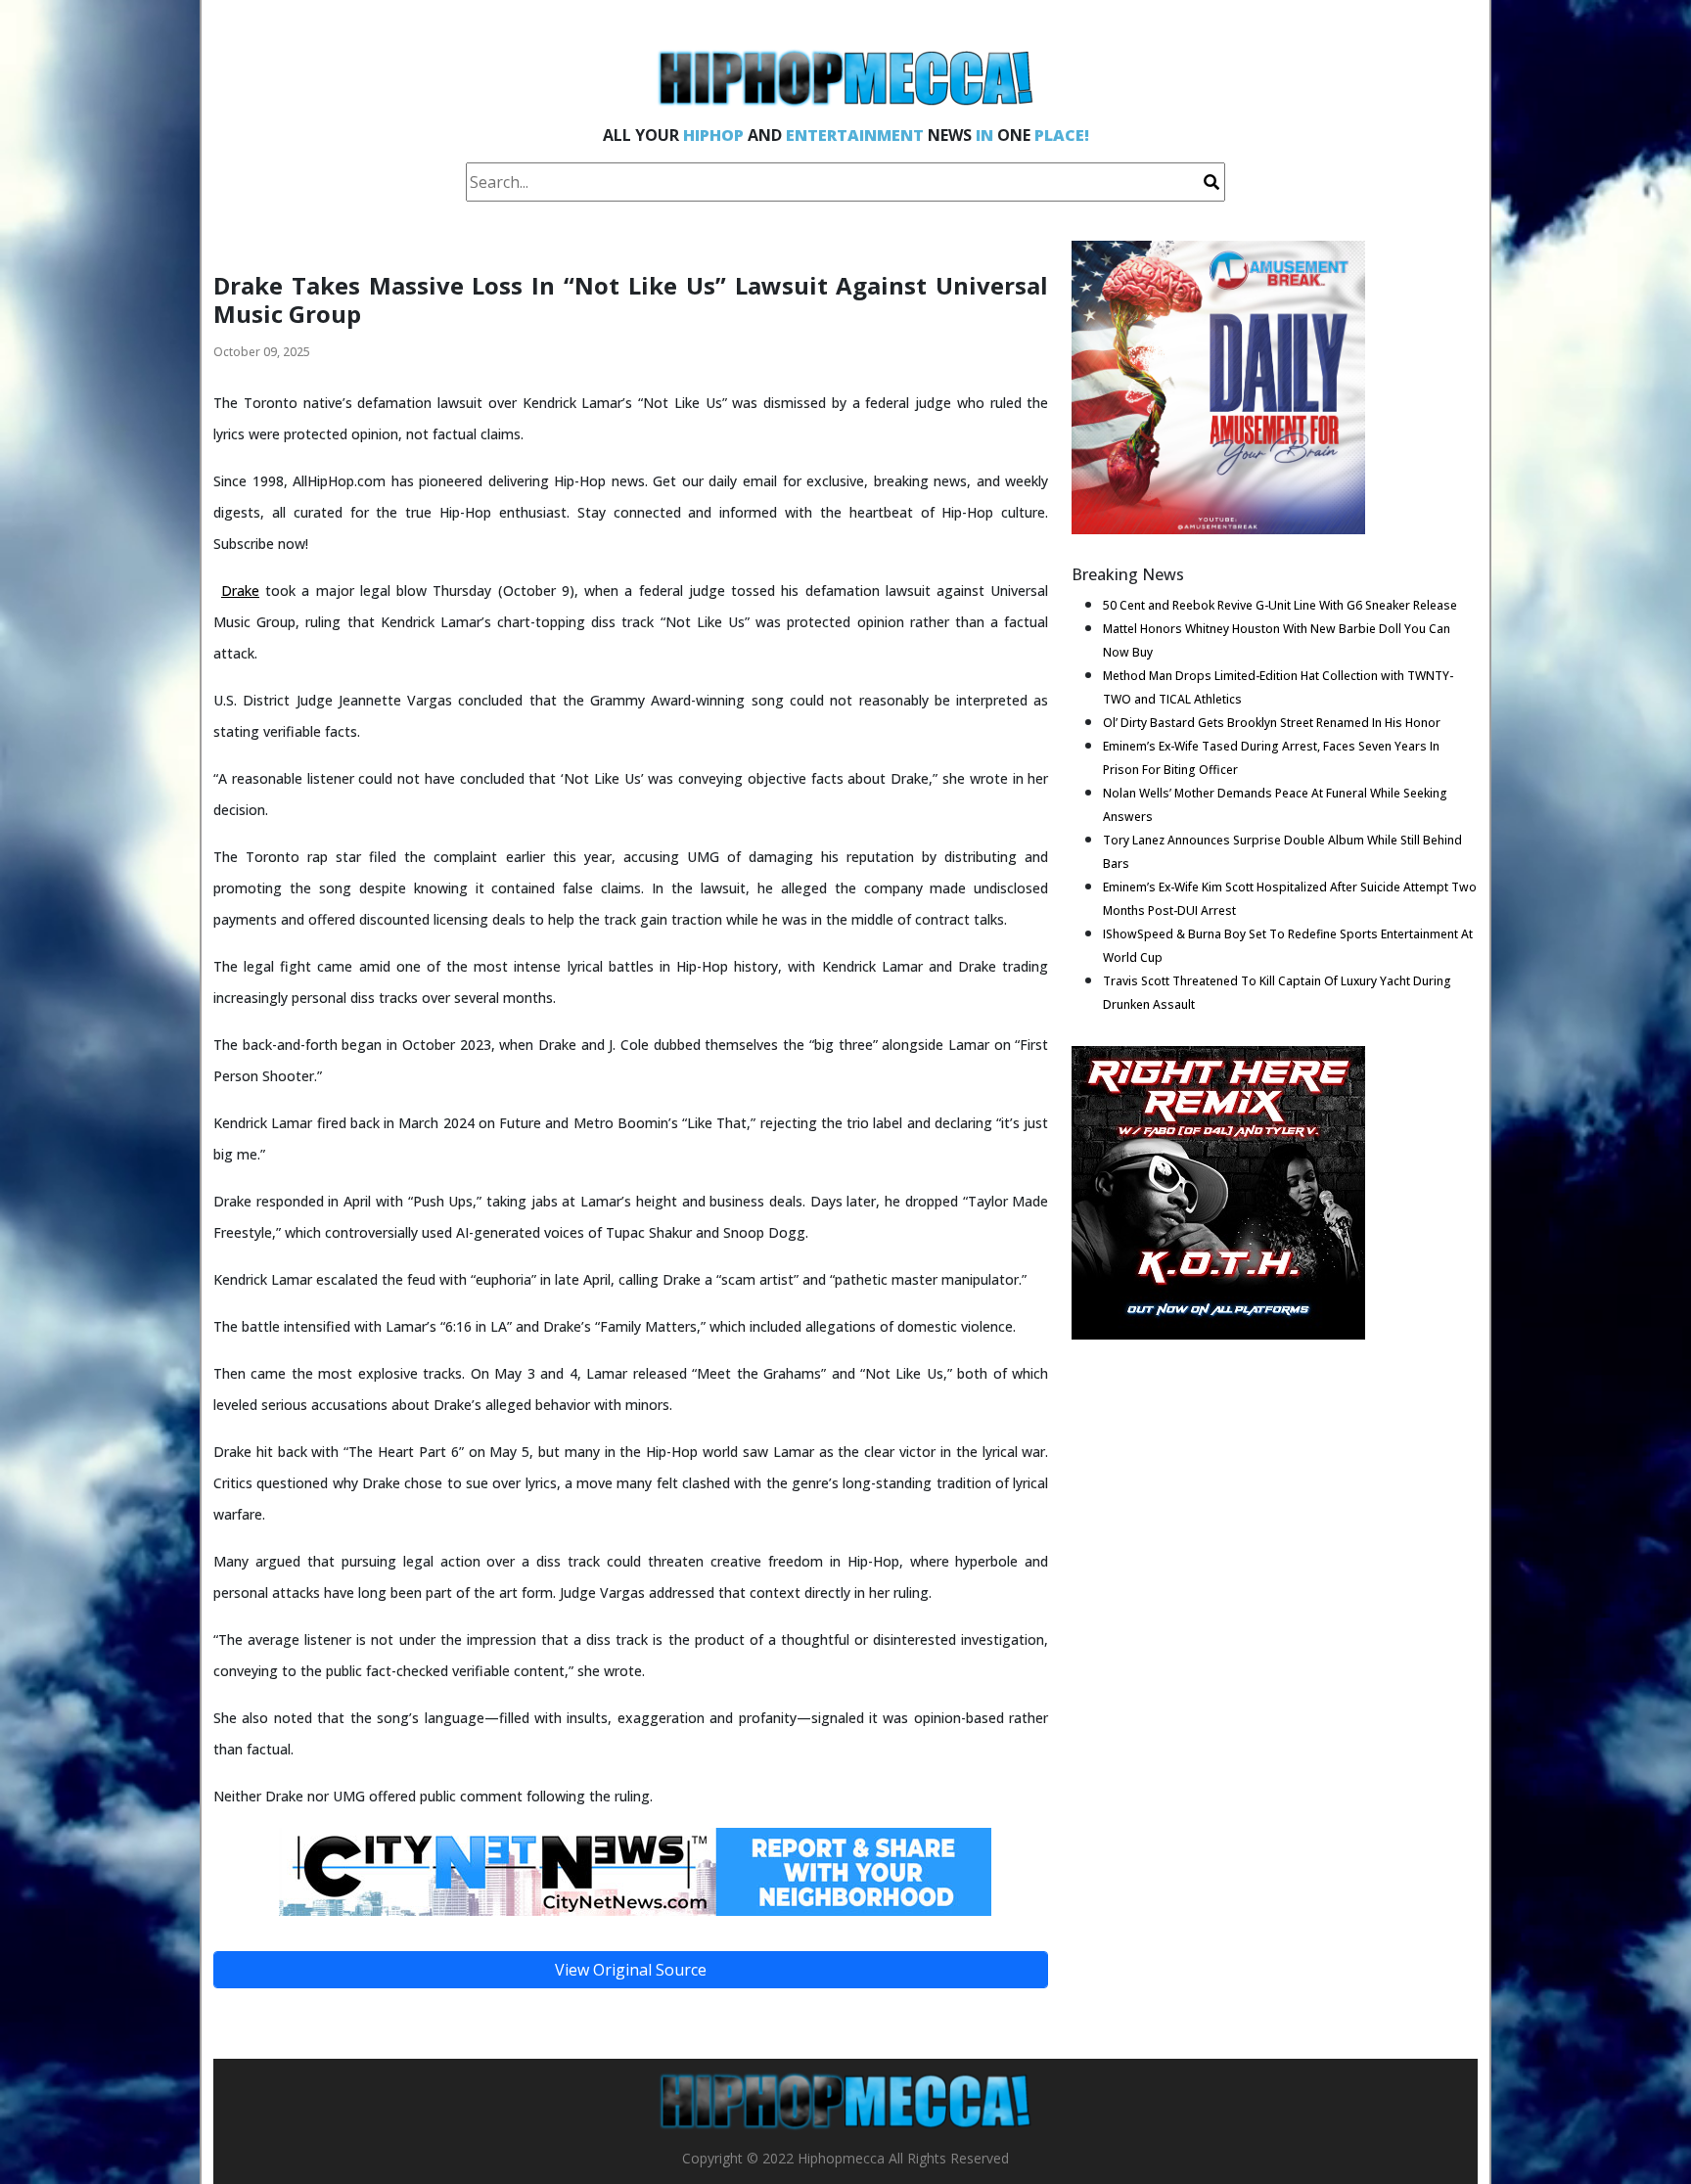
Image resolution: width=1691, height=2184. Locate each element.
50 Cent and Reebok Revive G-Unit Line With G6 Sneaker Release (1280, 605)
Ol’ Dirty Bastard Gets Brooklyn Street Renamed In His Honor (1272, 723)
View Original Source (631, 1970)
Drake (240, 591)
